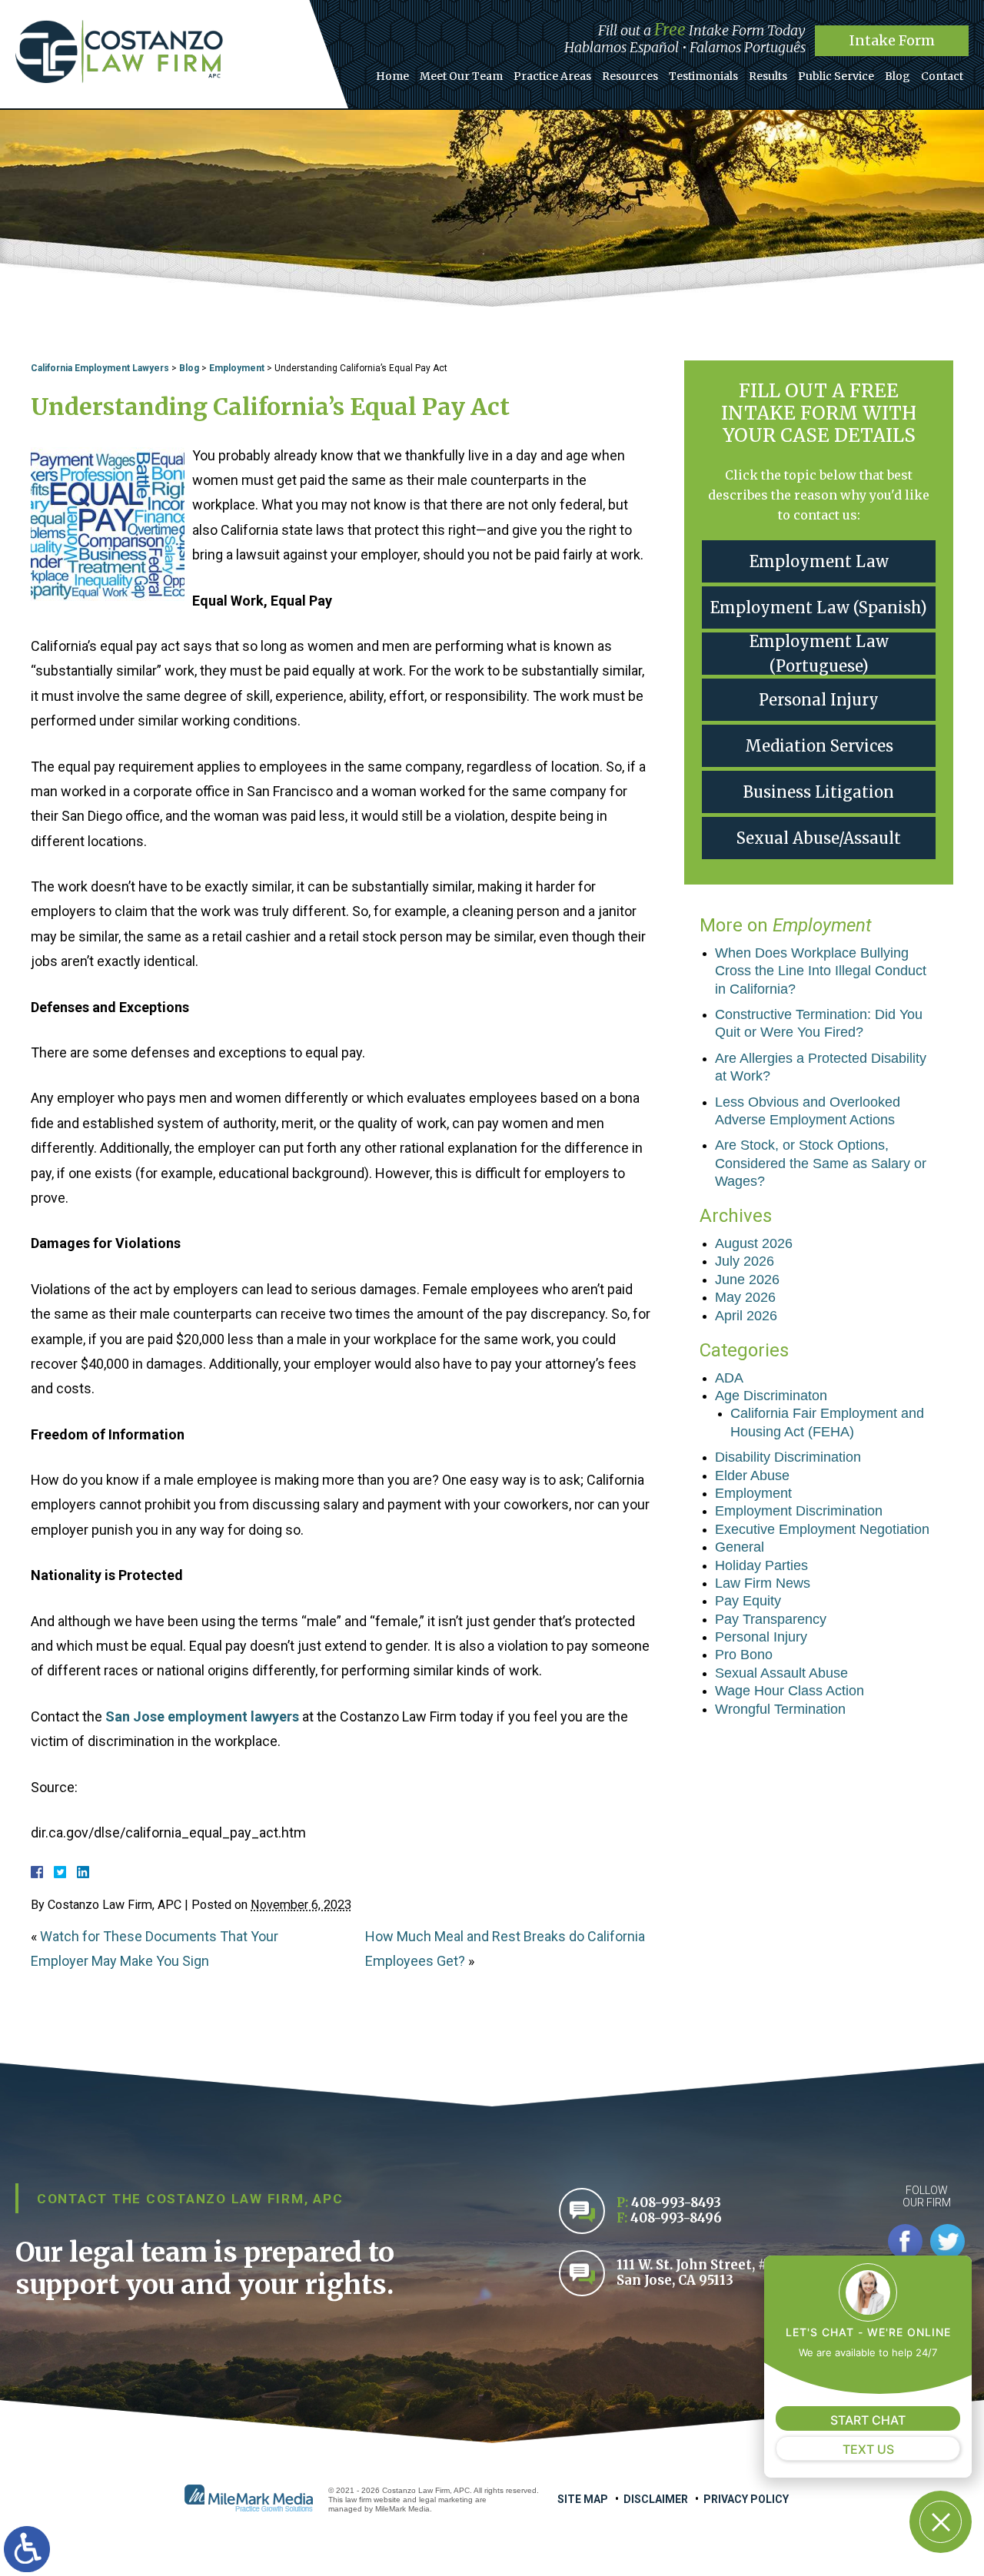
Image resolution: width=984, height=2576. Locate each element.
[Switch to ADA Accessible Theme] (27, 2549)
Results (768, 76)
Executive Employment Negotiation (822, 1529)
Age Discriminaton (771, 1396)
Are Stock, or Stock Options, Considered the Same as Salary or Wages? (821, 1163)
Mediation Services (819, 746)
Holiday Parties (761, 1565)
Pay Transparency (771, 1619)
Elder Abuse (752, 1476)
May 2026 (745, 1297)
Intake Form (892, 40)
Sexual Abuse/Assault (819, 838)
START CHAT (868, 2420)
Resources (630, 76)
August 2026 (754, 1243)
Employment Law (819, 561)
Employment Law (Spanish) (819, 607)
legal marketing (446, 2500)
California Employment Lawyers (100, 368)
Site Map (583, 2499)
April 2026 (746, 1316)
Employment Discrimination (799, 1511)
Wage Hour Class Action (790, 1691)
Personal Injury (819, 700)
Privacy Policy (746, 2499)
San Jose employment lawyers (202, 1716)
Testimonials (703, 76)
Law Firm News (763, 1583)
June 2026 (747, 1280)
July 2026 (745, 1261)
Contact (942, 76)
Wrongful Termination (780, 1709)
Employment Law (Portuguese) (819, 654)
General (740, 1547)
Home (392, 76)
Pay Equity (748, 1601)
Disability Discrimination (788, 1457)
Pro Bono (744, 1655)
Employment (237, 368)
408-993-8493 (676, 2203)
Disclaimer (656, 2499)
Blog (898, 76)
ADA (729, 1378)
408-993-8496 (676, 2218)
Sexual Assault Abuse (781, 1673)
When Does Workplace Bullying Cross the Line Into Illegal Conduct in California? (821, 971)
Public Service (836, 76)
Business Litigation (819, 792)
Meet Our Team (461, 76)
